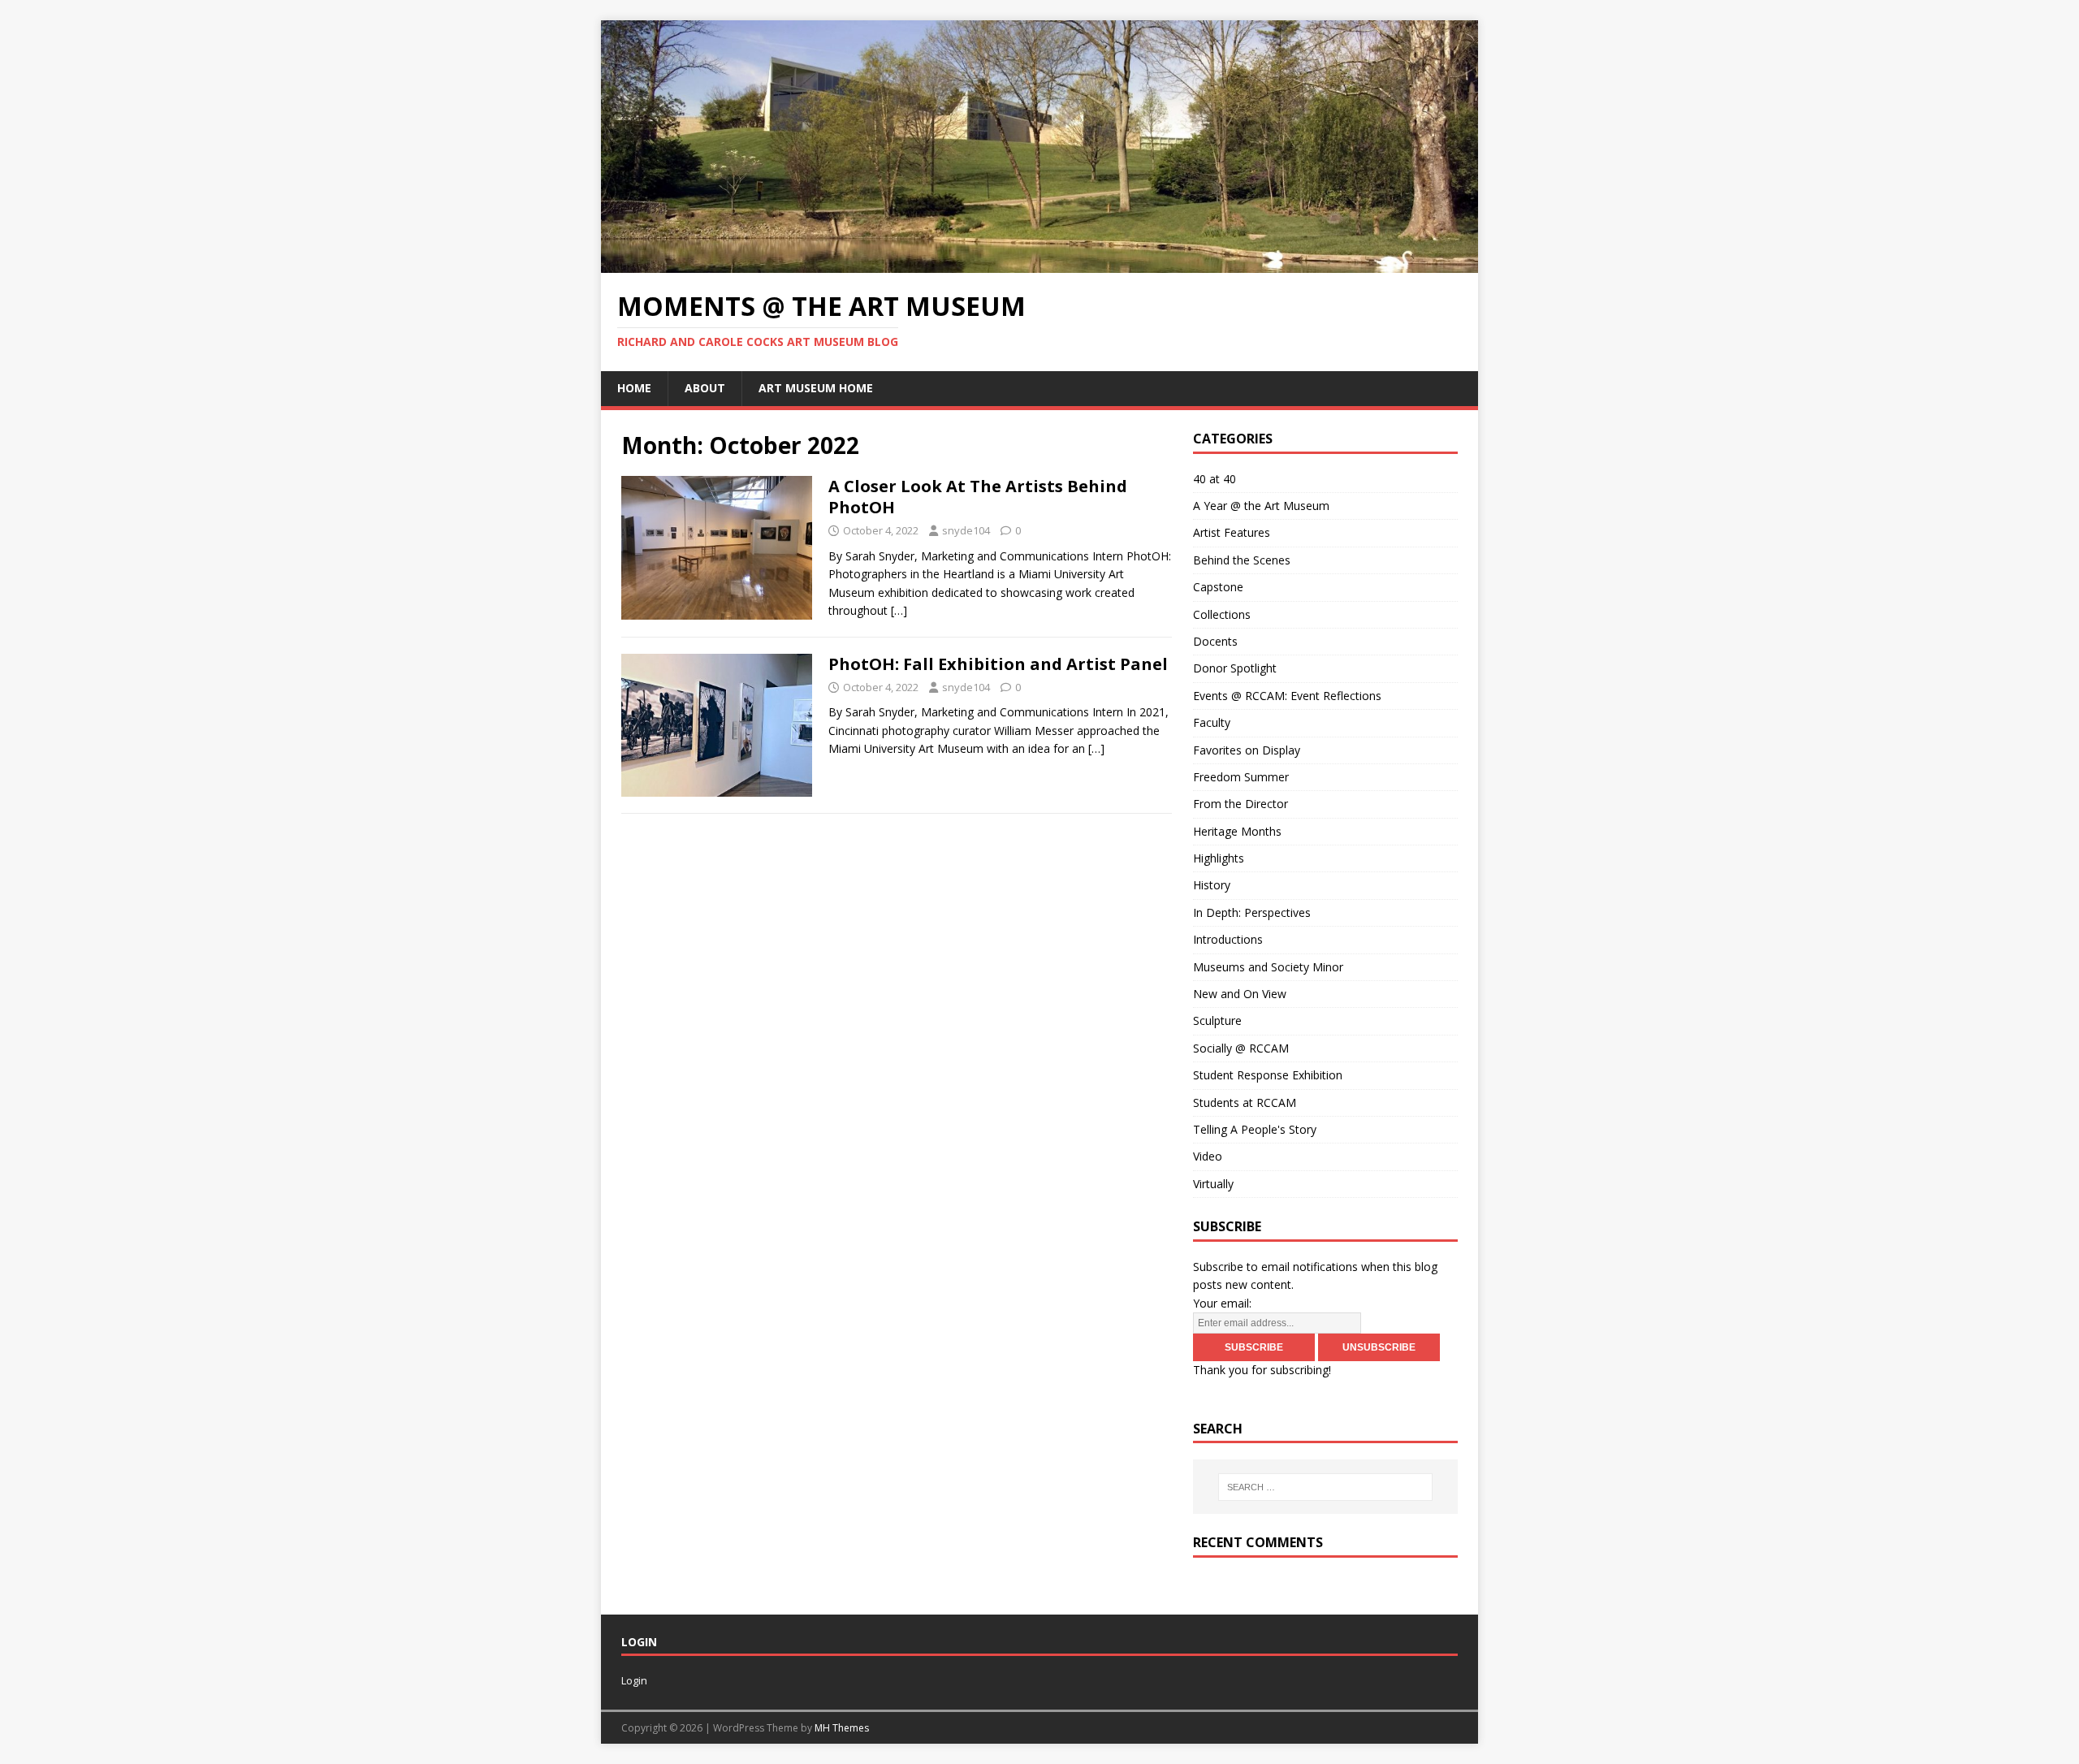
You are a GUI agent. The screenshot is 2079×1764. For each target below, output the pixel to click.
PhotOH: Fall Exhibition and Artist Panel (998, 664)
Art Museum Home (816, 388)
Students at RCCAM (1245, 1102)
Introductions (1228, 939)
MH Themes (842, 1728)
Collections (1222, 614)
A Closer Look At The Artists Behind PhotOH (978, 497)
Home (634, 388)
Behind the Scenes (1242, 560)
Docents (1215, 641)
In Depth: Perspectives (1252, 912)
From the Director (1240, 804)
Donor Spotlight (1235, 668)
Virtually (1213, 1184)
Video (1208, 1156)
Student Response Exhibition (1268, 1075)
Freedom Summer (1241, 777)
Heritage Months (1237, 831)
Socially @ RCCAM (1241, 1048)
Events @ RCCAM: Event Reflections (1287, 696)
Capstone (1218, 587)
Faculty (1212, 722)
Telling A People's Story (1255, 1129)
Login (634, 1680)
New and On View (1240, 994)
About (705, 388)
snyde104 (966, 530)
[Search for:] (1325, 1487)
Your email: (1222, 1303)
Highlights (1219, 858)
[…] (899, 610)
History (1212, 885)
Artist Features (1232, 532)
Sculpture (1217, 1020)
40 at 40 (1215, 479)
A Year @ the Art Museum (1261, 506)
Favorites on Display (1247, 750)
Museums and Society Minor (1268, 967)
